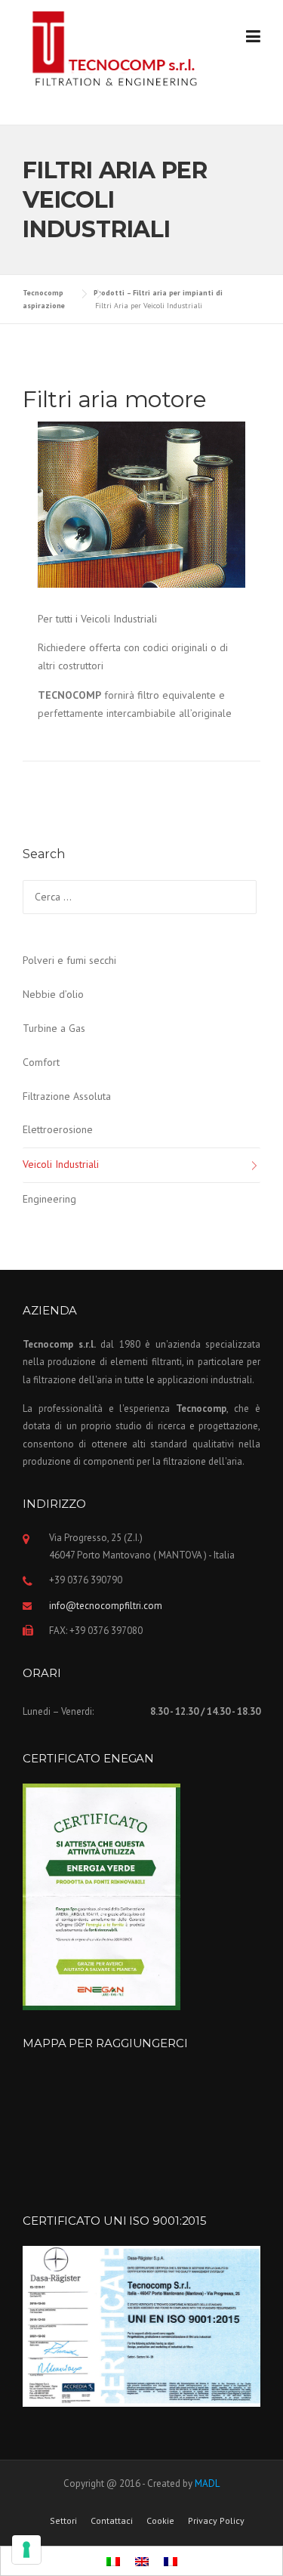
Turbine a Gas (54, 1028)
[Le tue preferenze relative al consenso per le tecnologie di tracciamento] (26, 2550)
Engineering (49, 1199)
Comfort (41, 1062)
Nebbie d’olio (53, 994)
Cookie (160, 2521)
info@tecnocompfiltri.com (106, 1606)
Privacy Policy (216, 2521)
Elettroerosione (58, 1129)
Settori (63, 2521)
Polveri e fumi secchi (69, 960)
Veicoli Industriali (61, 1164)
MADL (207, 2483)
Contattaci (112, 2521)
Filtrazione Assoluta (67, 1096)
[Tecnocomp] (118, 50)
